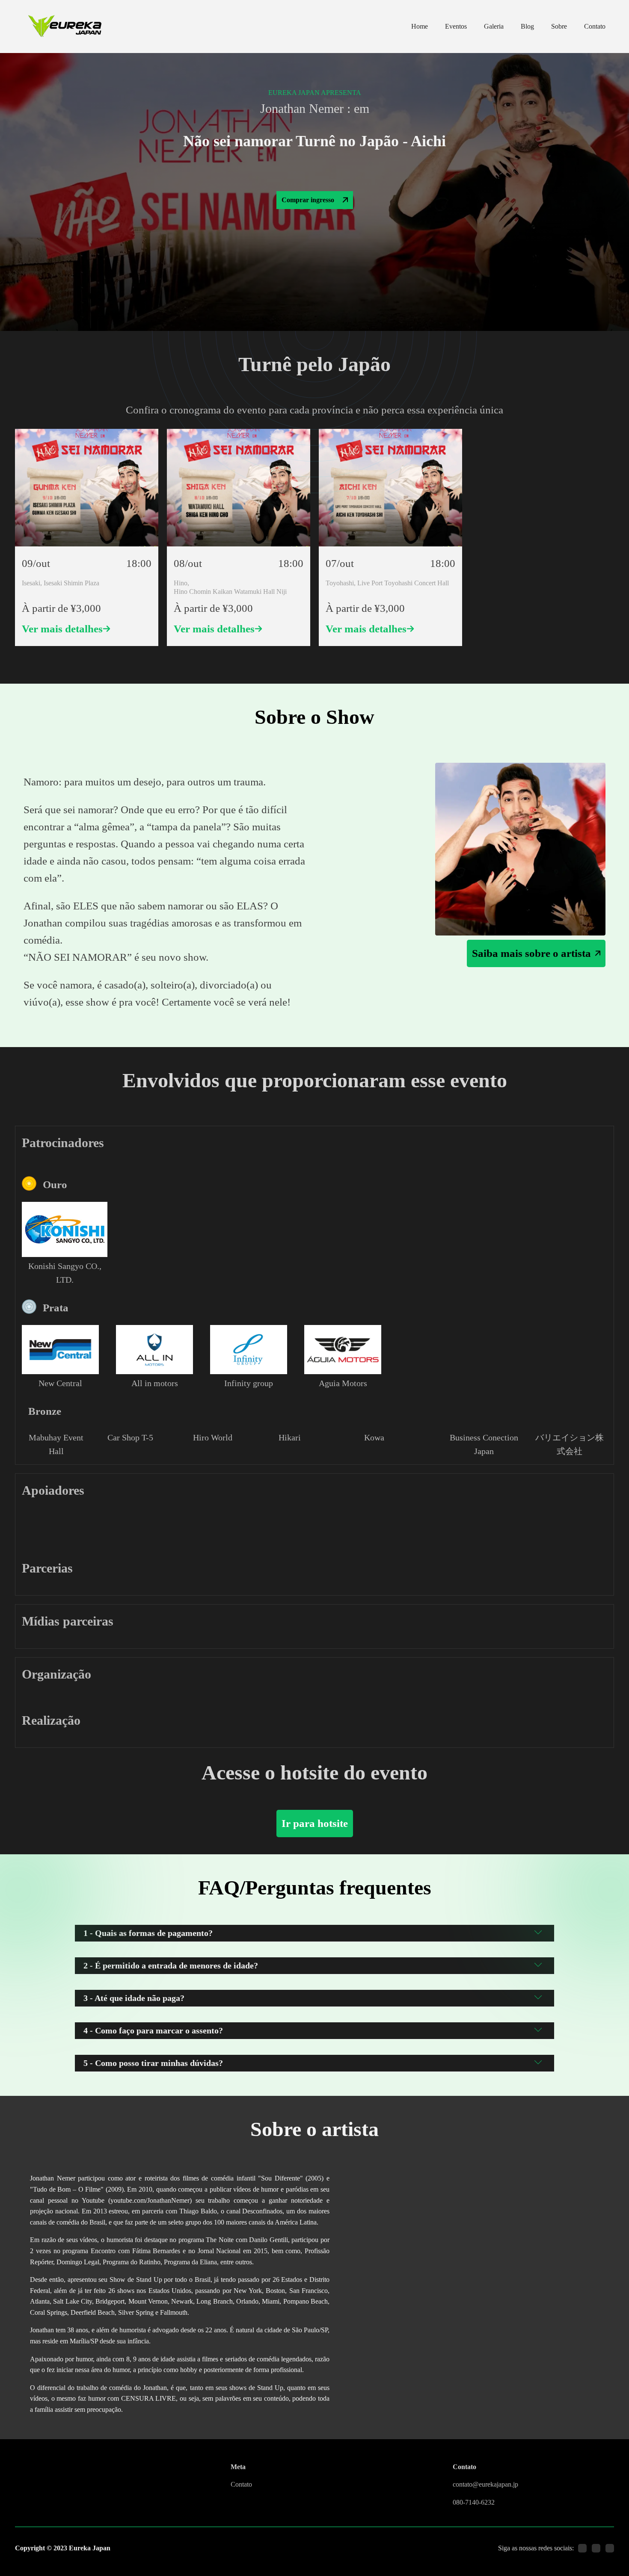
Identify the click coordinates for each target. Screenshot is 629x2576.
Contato (595, 26)
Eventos (456, 26)
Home (420, 26)
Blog (527, 26)
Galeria (494, 26)
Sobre (559, 26)
